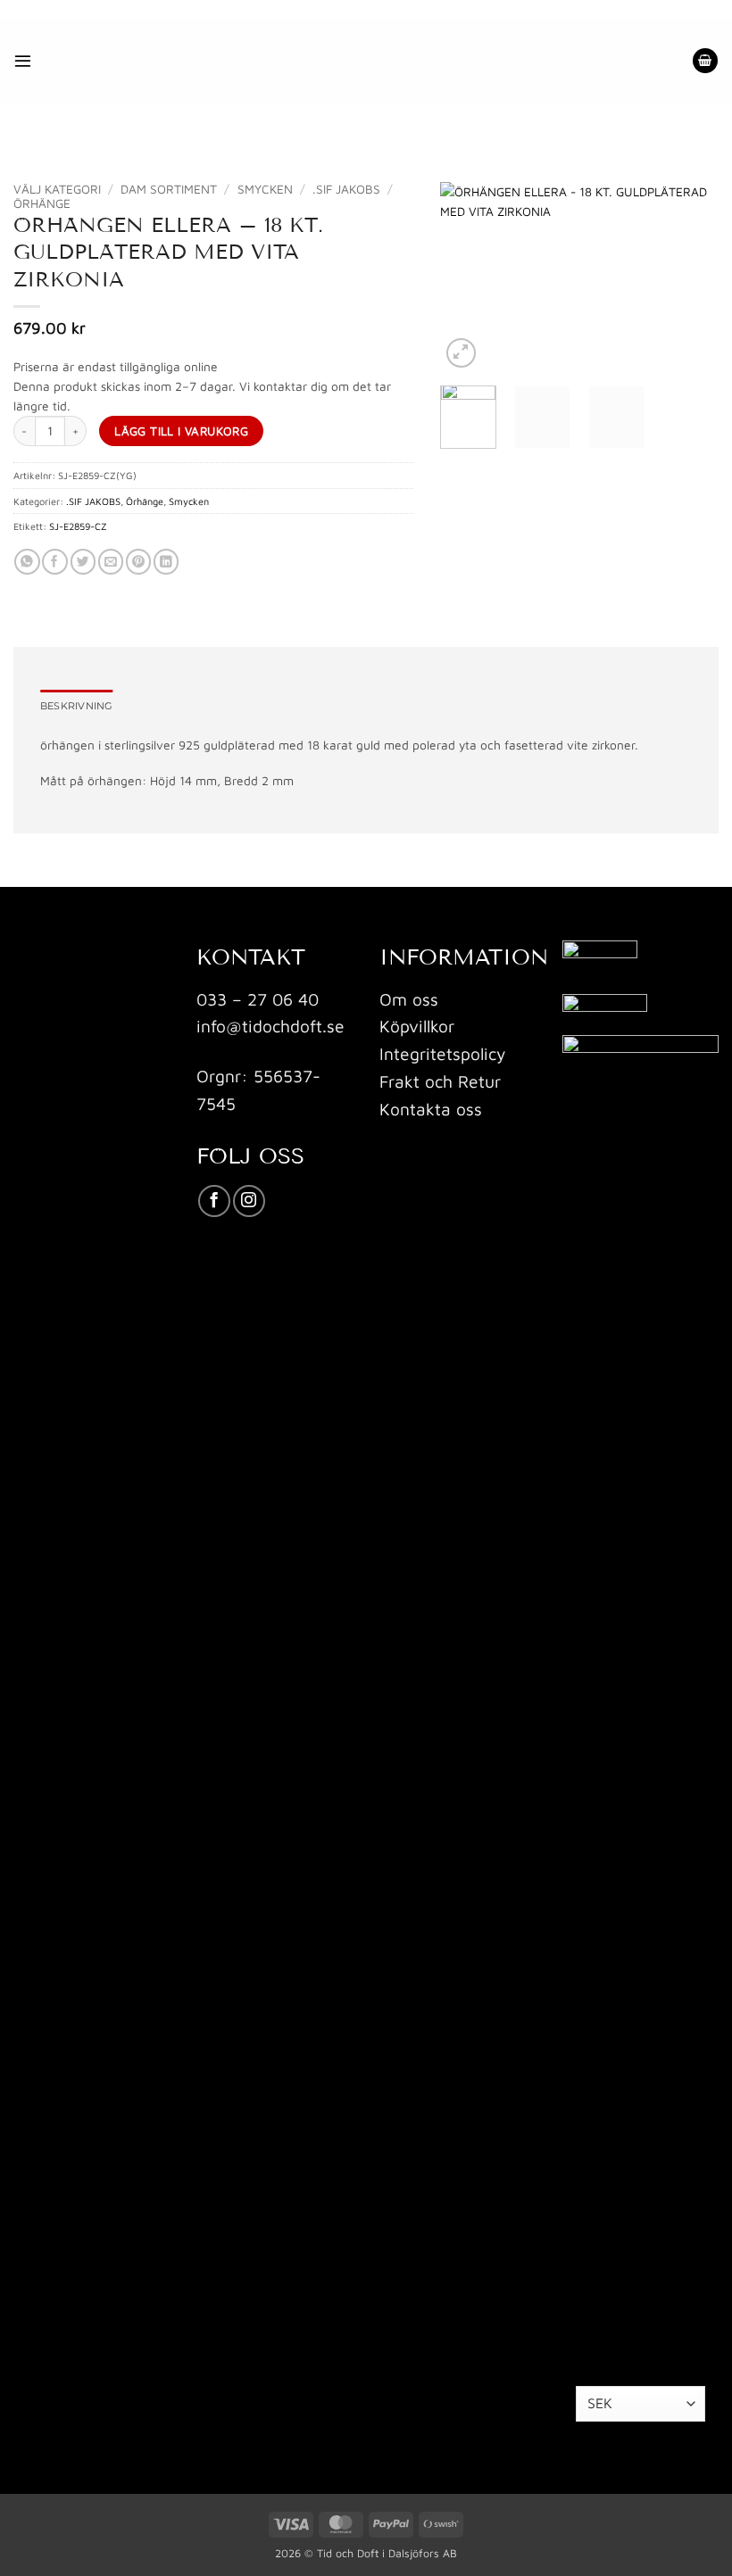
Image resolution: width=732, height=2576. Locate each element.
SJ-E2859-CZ (78, 526)
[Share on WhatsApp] (27, 562)
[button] (23, 60)
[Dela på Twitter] (83, 562)
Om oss (409, 999)
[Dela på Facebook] (54, 562)
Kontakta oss (431, 1109)
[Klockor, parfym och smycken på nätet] (299, 61)
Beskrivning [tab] (76, 706)
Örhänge (42, 203)
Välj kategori (57, 189)
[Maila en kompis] (111, 562)
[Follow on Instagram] (249, 1201)
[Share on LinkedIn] (166, 562)
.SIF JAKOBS (346, 189)
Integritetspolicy (442, 1053)
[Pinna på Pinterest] (138, 562)
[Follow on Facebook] (214, 1201)
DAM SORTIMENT (169, 189)
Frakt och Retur (440, 1081)
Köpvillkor (417, 1026)
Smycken (265, 189)
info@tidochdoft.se (270, 1026)
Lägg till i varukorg (181, 431)
